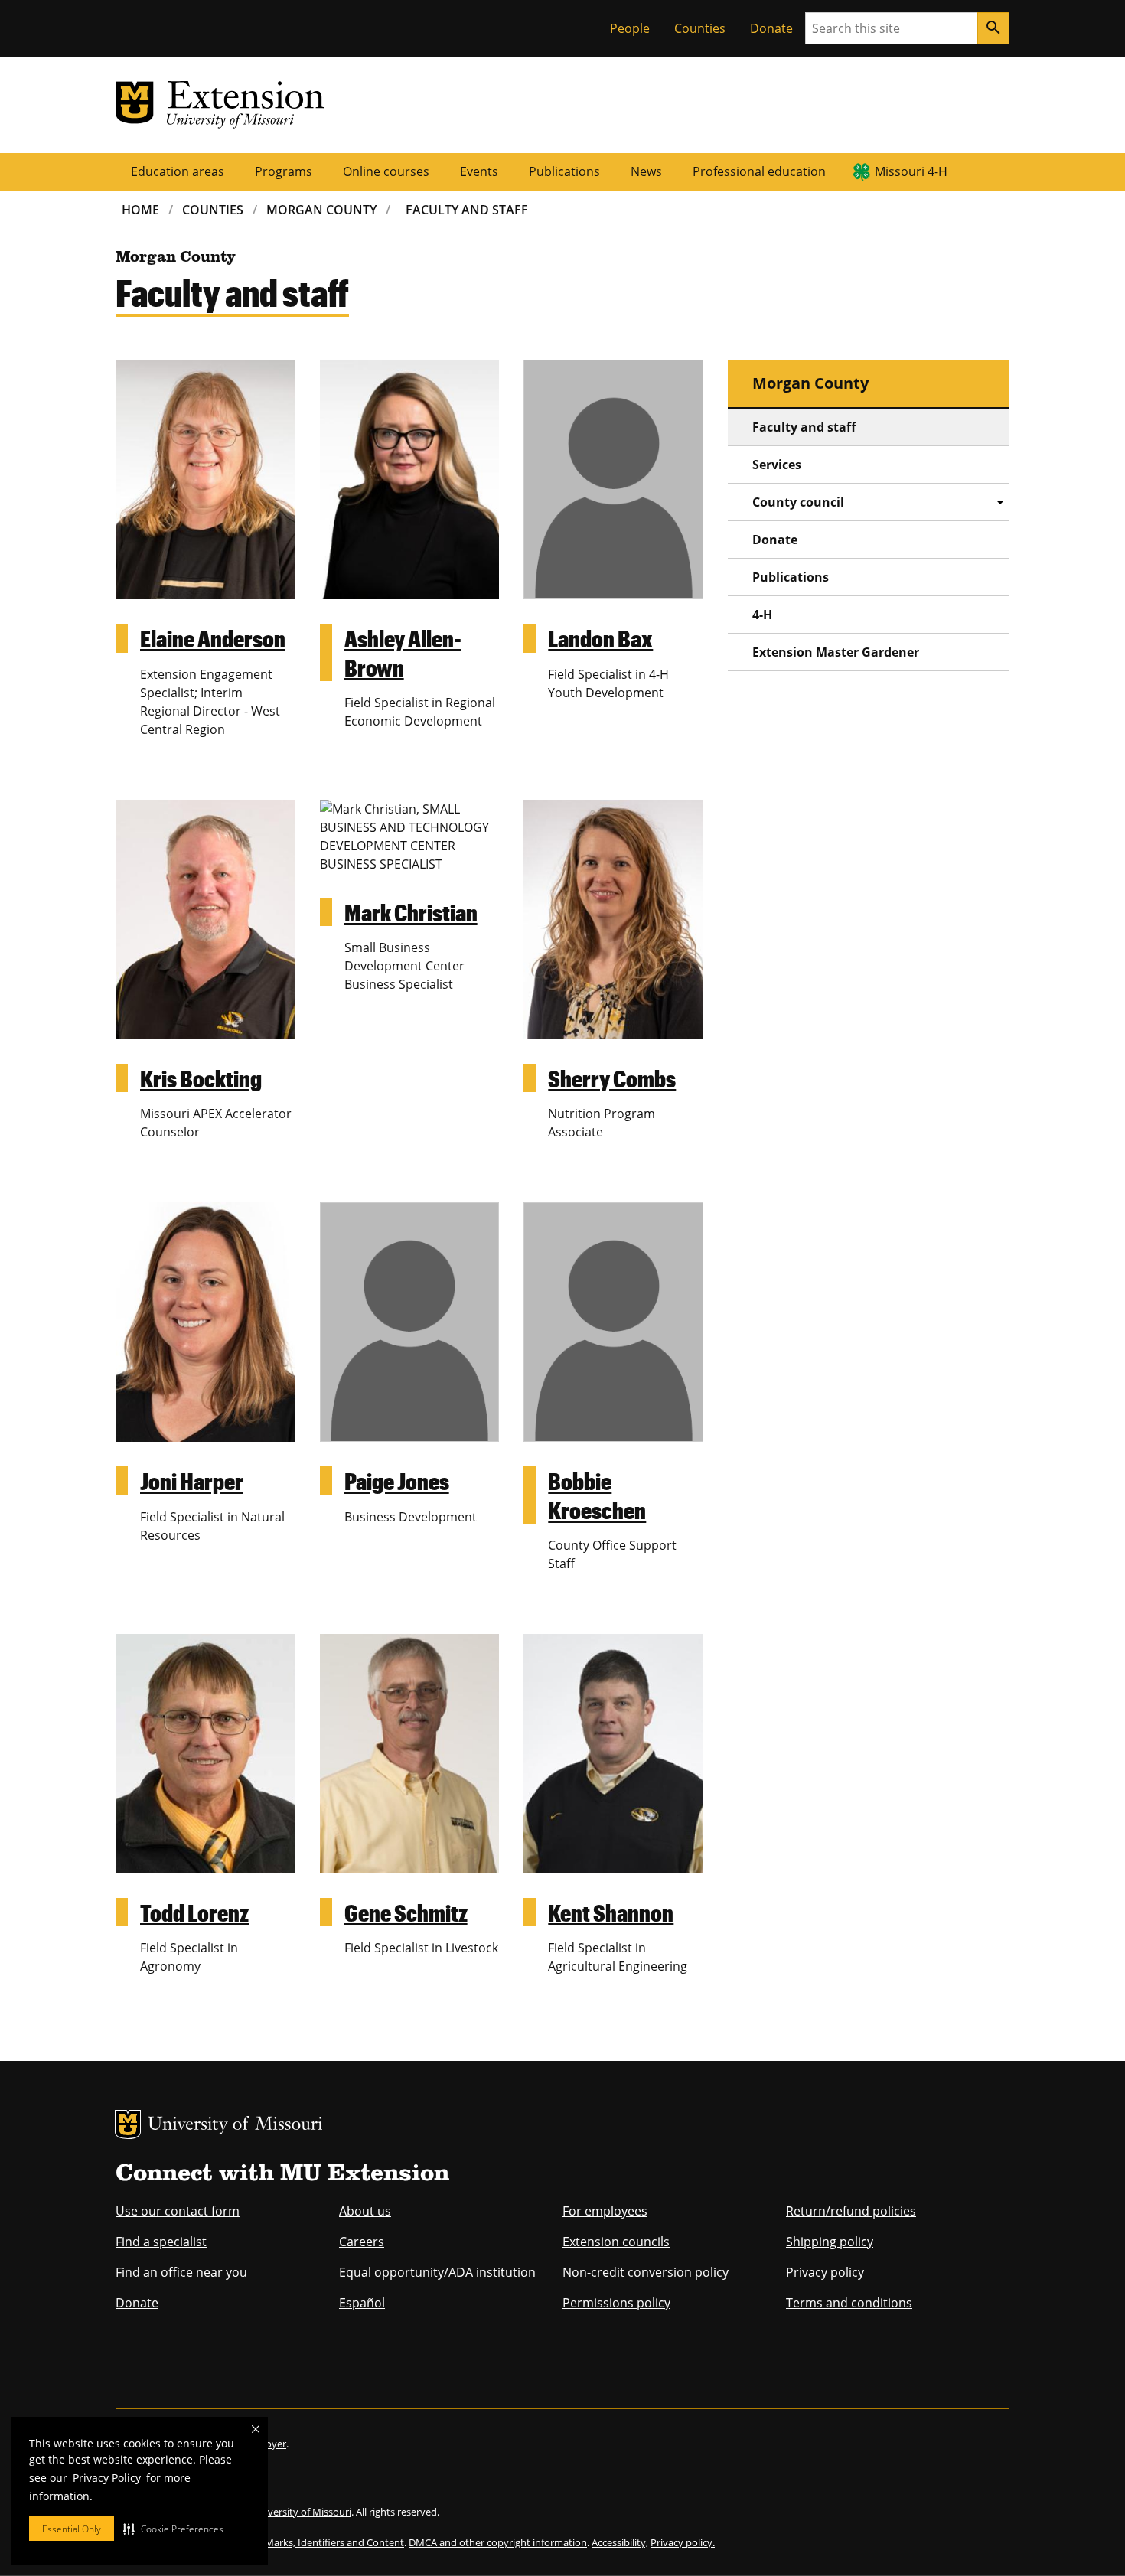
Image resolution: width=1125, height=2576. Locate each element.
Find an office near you (181, 2272)
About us (365, 2211)
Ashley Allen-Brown (403, 652)
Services (777, 465)
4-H (762, 615)
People (630, 28)
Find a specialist (161, 2242)
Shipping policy (830, 2242)
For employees (605, 2211)
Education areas (178, 171)
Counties (700, 28)
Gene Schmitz (406, 1912)
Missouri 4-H (911, 171)
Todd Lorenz (194, 1912)
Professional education (759, 171)
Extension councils (616, 2242)
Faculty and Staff (467, 210)
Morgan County (321, 210)
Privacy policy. (683, 2542)
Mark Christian (411, 912)
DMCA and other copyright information (498, 2542)
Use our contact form (178, 2211)
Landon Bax (600, 638)
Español (362, 2303)
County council (798, 502)
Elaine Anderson (213, 638)
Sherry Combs (612, 1078)
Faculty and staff (804, 427)
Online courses (386, 171)
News (646, 171)
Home (140, 210)
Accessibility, (620, 2542)
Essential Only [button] (72, 2529)
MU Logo (128, 2124)
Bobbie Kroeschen (597, 1495)
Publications (564, 171)
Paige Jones (397, 1480)
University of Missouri (235, 2126)
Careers (362, 2242)
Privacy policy (825, 2272)
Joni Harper (192, 1480)
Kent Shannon (611, 1912)
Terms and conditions (849, 2303)
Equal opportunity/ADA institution (437, 2272)
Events (479, 171)
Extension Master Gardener (836, 652)
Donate (771, 28)
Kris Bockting (201, 1078)
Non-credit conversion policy (646, 2272)
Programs (284, 171)
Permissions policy (616, 2303)
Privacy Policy (107, 2478)
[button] (173, 2529)
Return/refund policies (851, 2211)
